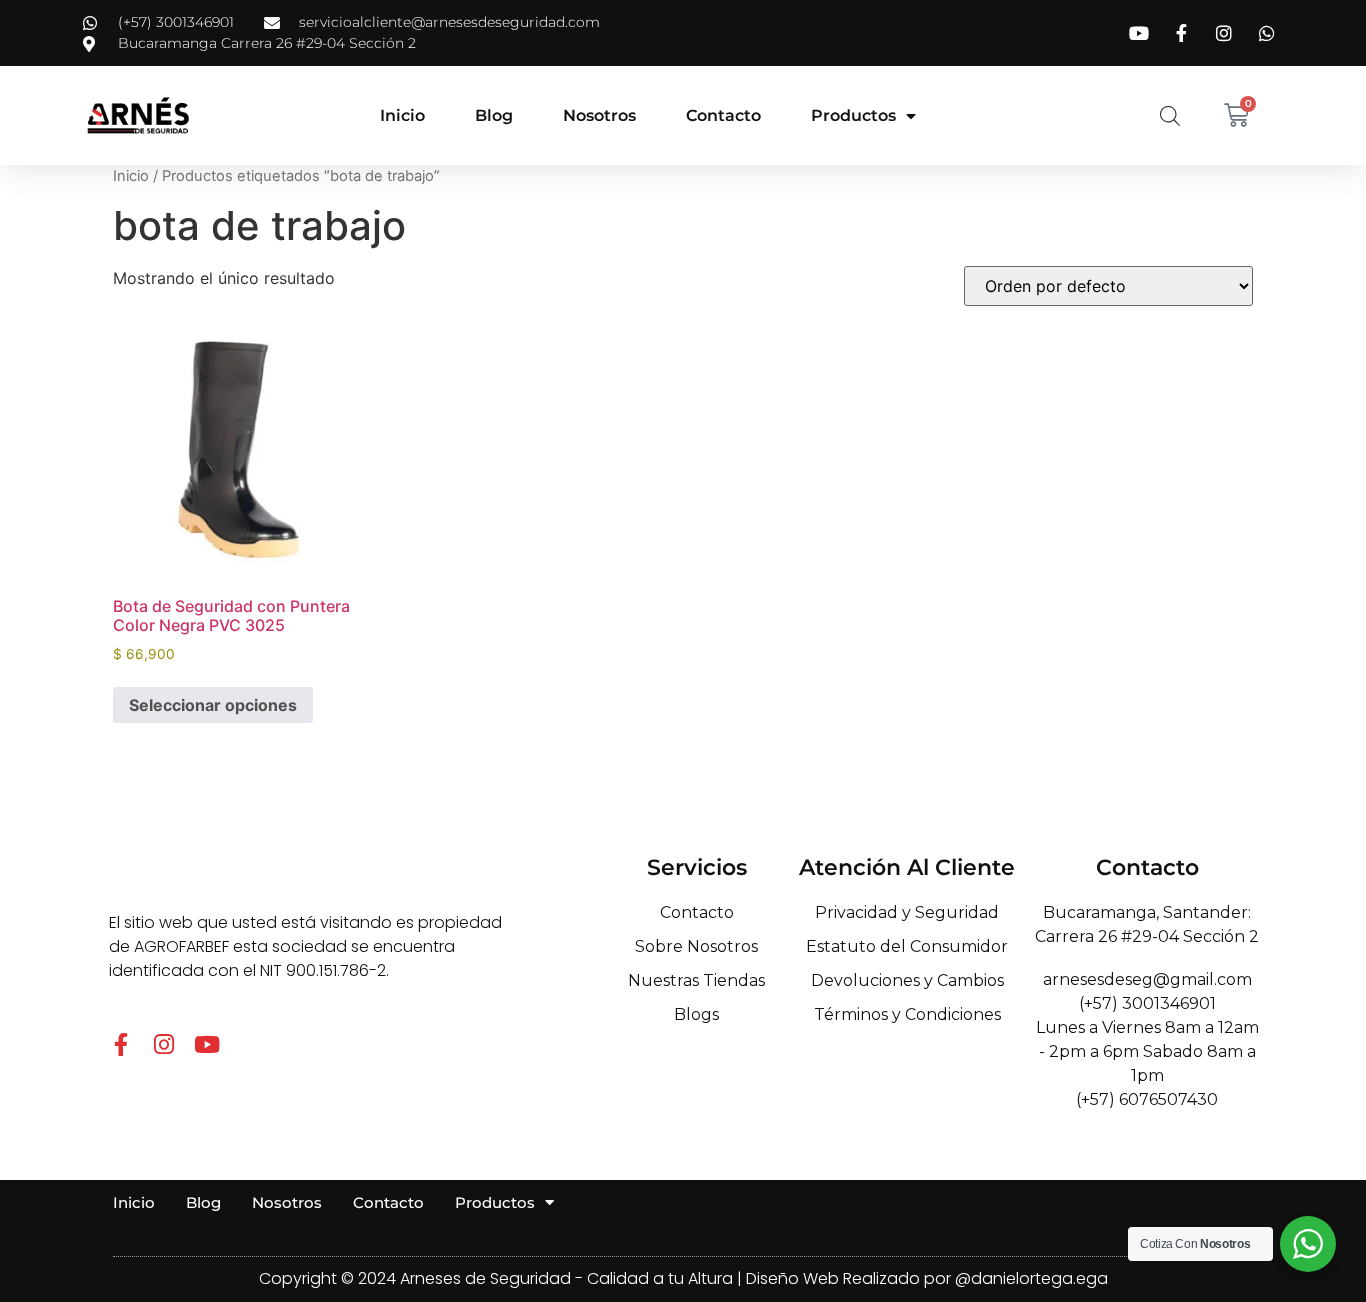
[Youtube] (206, 1044)
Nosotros (599, 115)
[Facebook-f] (120, 1044)
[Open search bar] (1170, 115)
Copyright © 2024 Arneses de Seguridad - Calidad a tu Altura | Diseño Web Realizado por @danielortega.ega (683, 1278)
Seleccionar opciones (213, 705)
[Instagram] (163, 1044)
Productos (853, 115)
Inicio (402, 115)
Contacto (723, 115)
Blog (494, 115)
